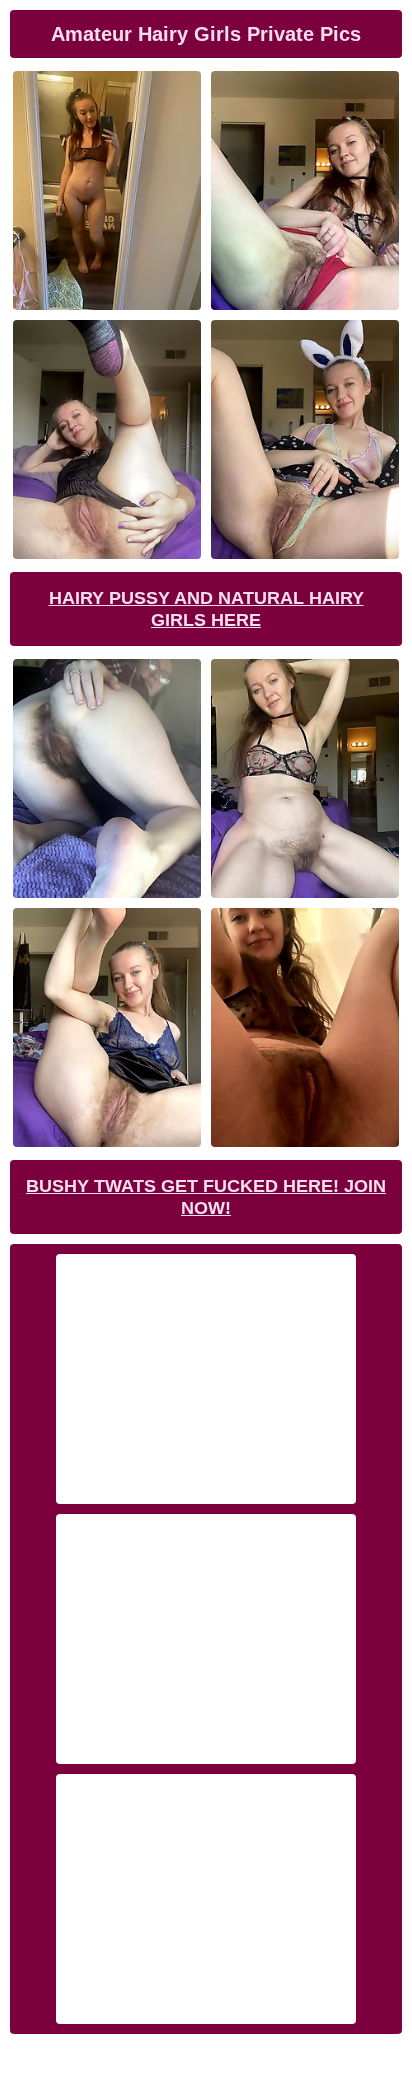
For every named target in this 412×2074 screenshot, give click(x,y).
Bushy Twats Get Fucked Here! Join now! (206, 1197)
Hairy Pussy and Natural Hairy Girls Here (206, 609)
